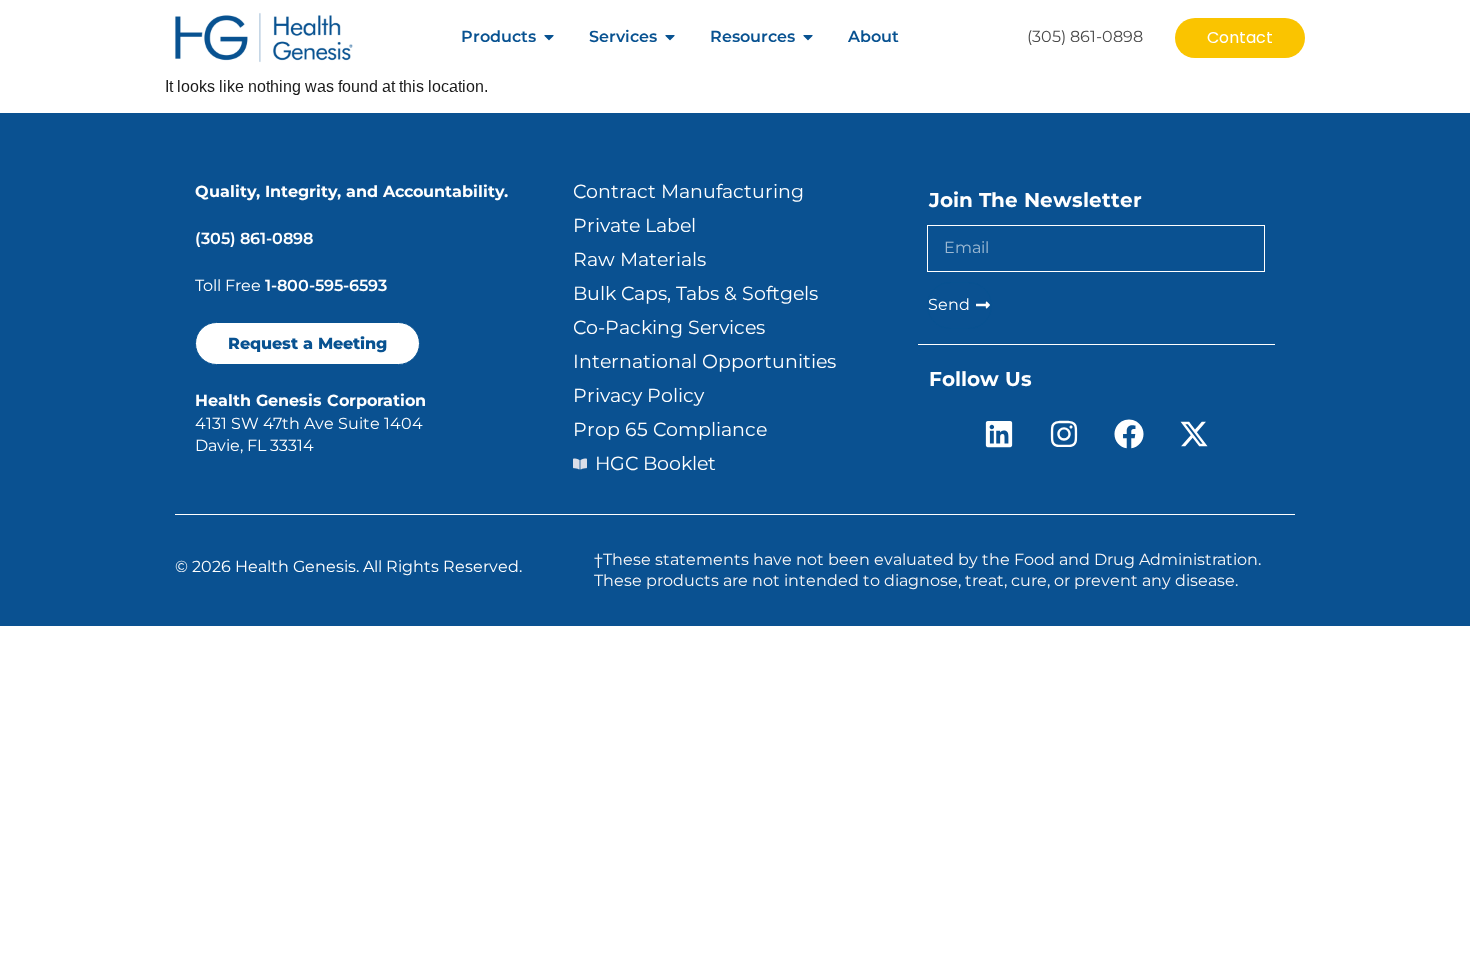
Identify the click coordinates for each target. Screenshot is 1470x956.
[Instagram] (1064, 434)
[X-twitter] (1194, 434)
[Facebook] (1129, 434)
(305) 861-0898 (254, 238)
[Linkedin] (999, 434)
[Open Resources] (808, 37)
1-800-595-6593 (326, 285)
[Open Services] (670, 37)
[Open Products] (549, 37)
